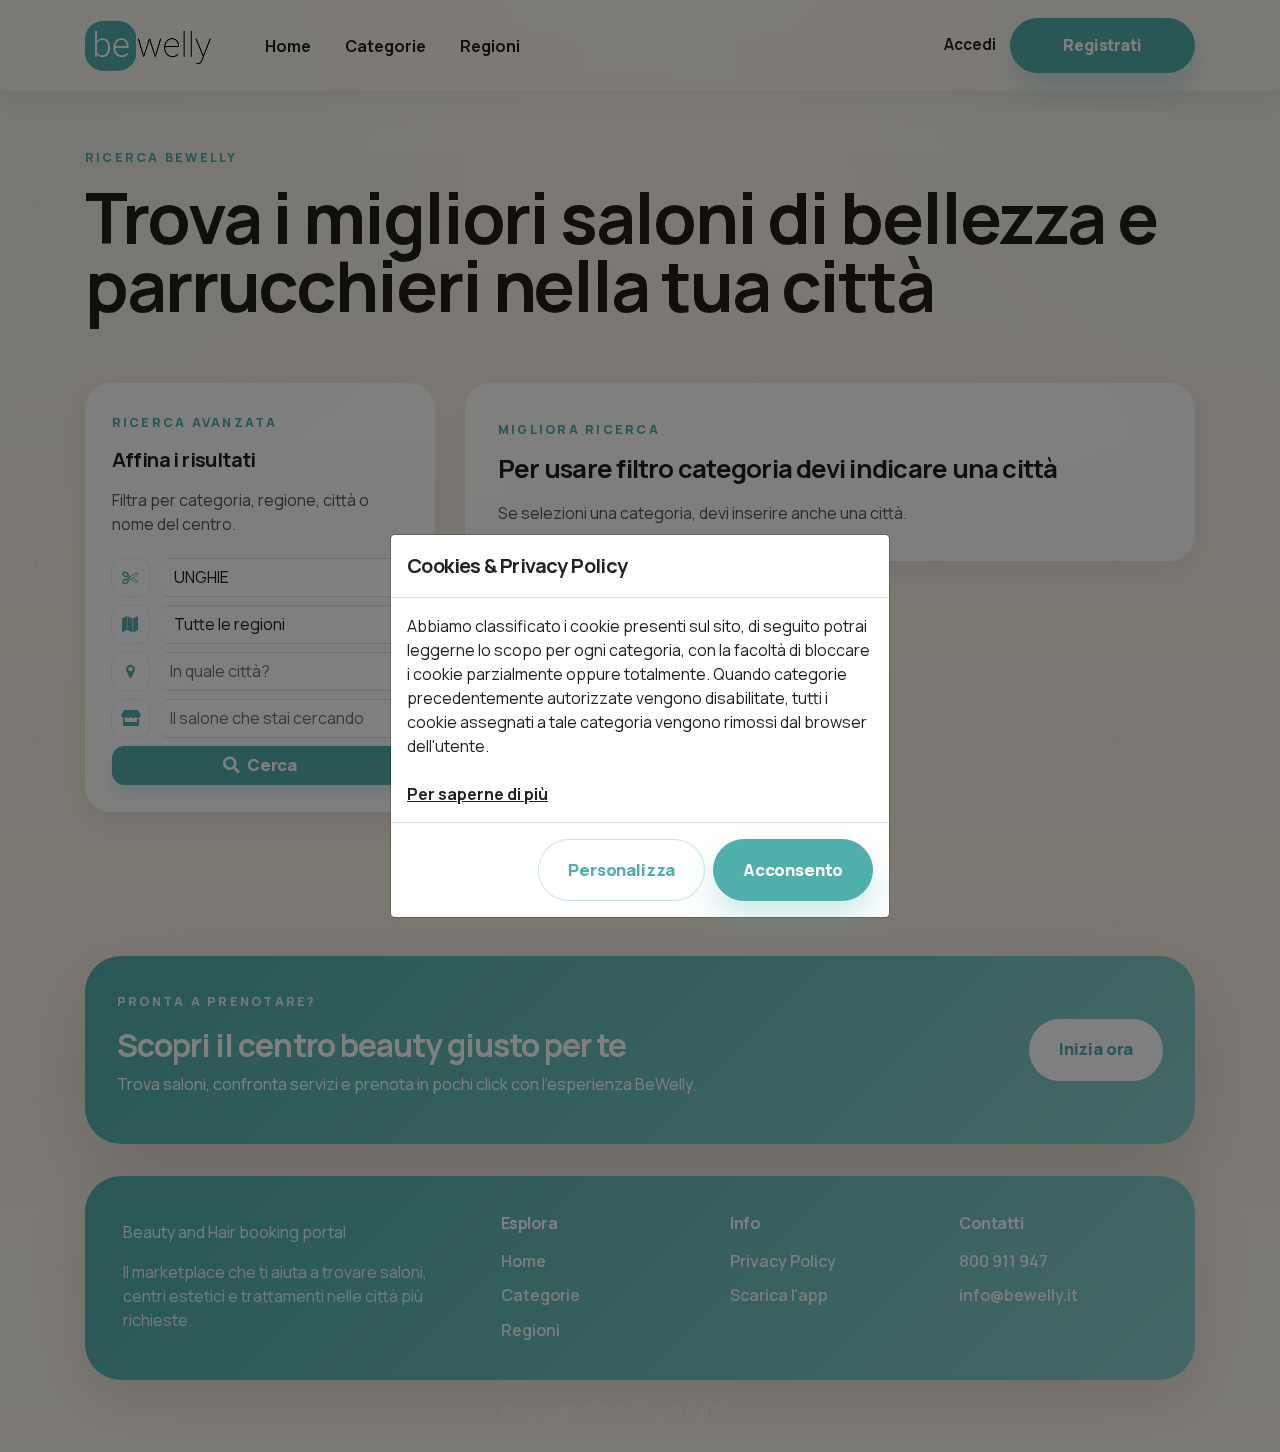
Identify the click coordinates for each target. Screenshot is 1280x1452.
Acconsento (793, 869)
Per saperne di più (477, 794)
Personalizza (621, 869)
